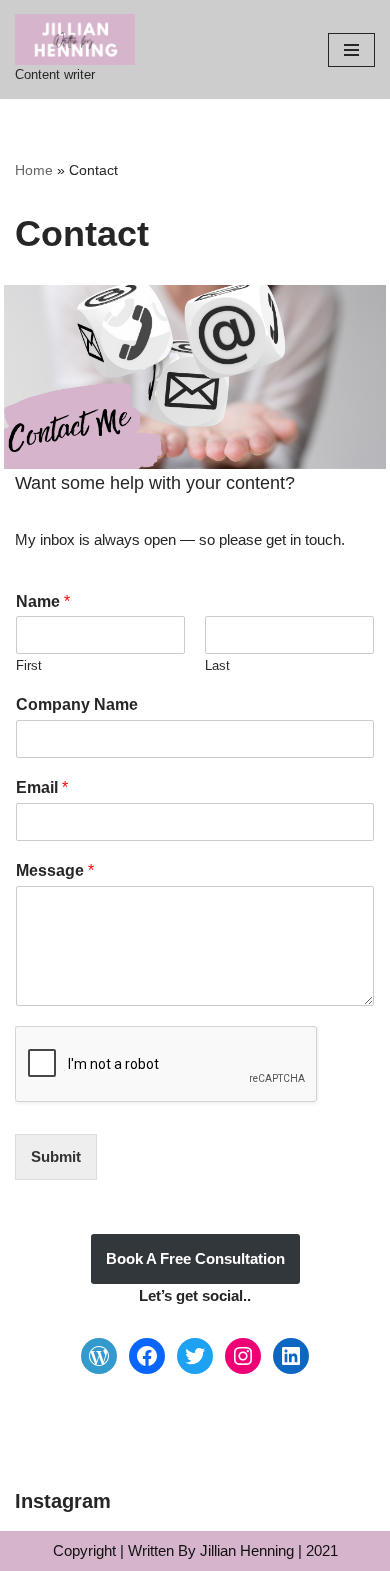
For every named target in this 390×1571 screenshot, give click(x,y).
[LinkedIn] (291, 1356)
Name (43, 601)
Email (42, 787)
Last (217, 665)
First (29, 665)
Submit (56, 1156)
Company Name (77, 704)
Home (34, 170)
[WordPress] (99, 1356)
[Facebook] (147, 1356)
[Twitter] (195, 1356)
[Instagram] (243, 1356)
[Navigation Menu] (351, 50)
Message (55, 870)
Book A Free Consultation (195, 1258)
